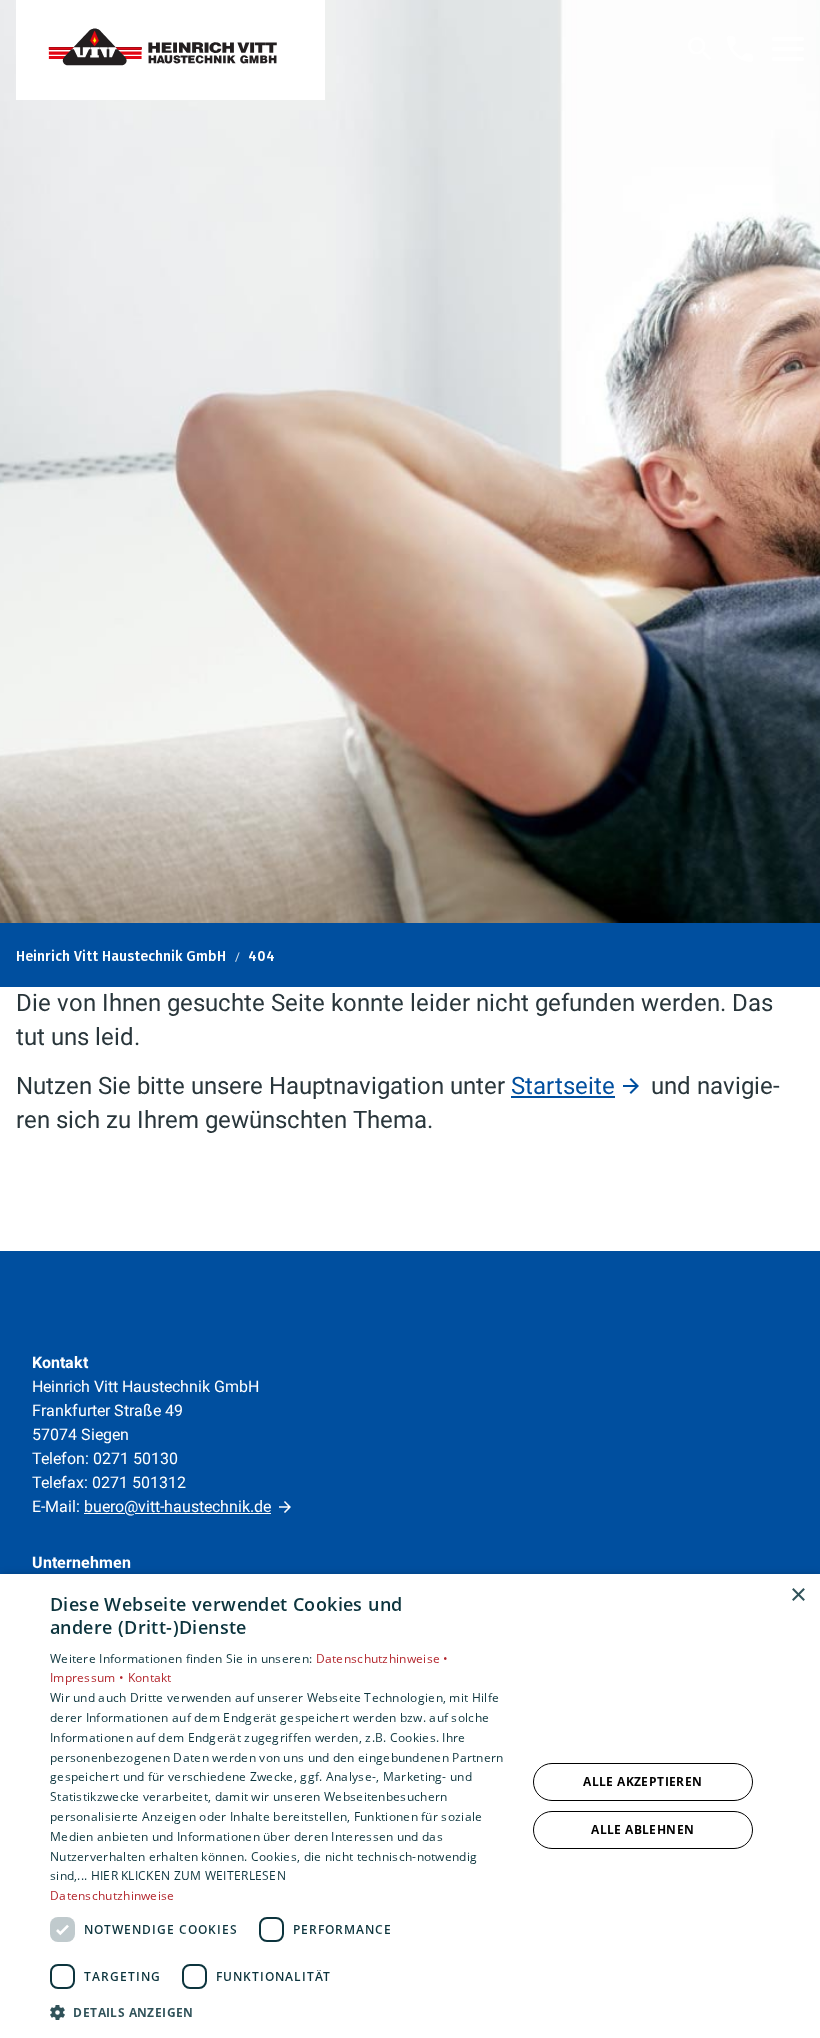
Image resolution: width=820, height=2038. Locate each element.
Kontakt (150, 1677)
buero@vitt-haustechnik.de (177, 1506)
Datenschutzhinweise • (382, 1658)
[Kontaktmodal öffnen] (740, 49)
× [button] (797, 1595)
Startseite (563, 1086)
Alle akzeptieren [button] (642, 1781)
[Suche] (700, 49)
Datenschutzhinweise (112, 1895)
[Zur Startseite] (170, 50)
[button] (788, 49)
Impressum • (89, 1677)
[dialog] (410, 1806)
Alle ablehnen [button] (642, 1829)
